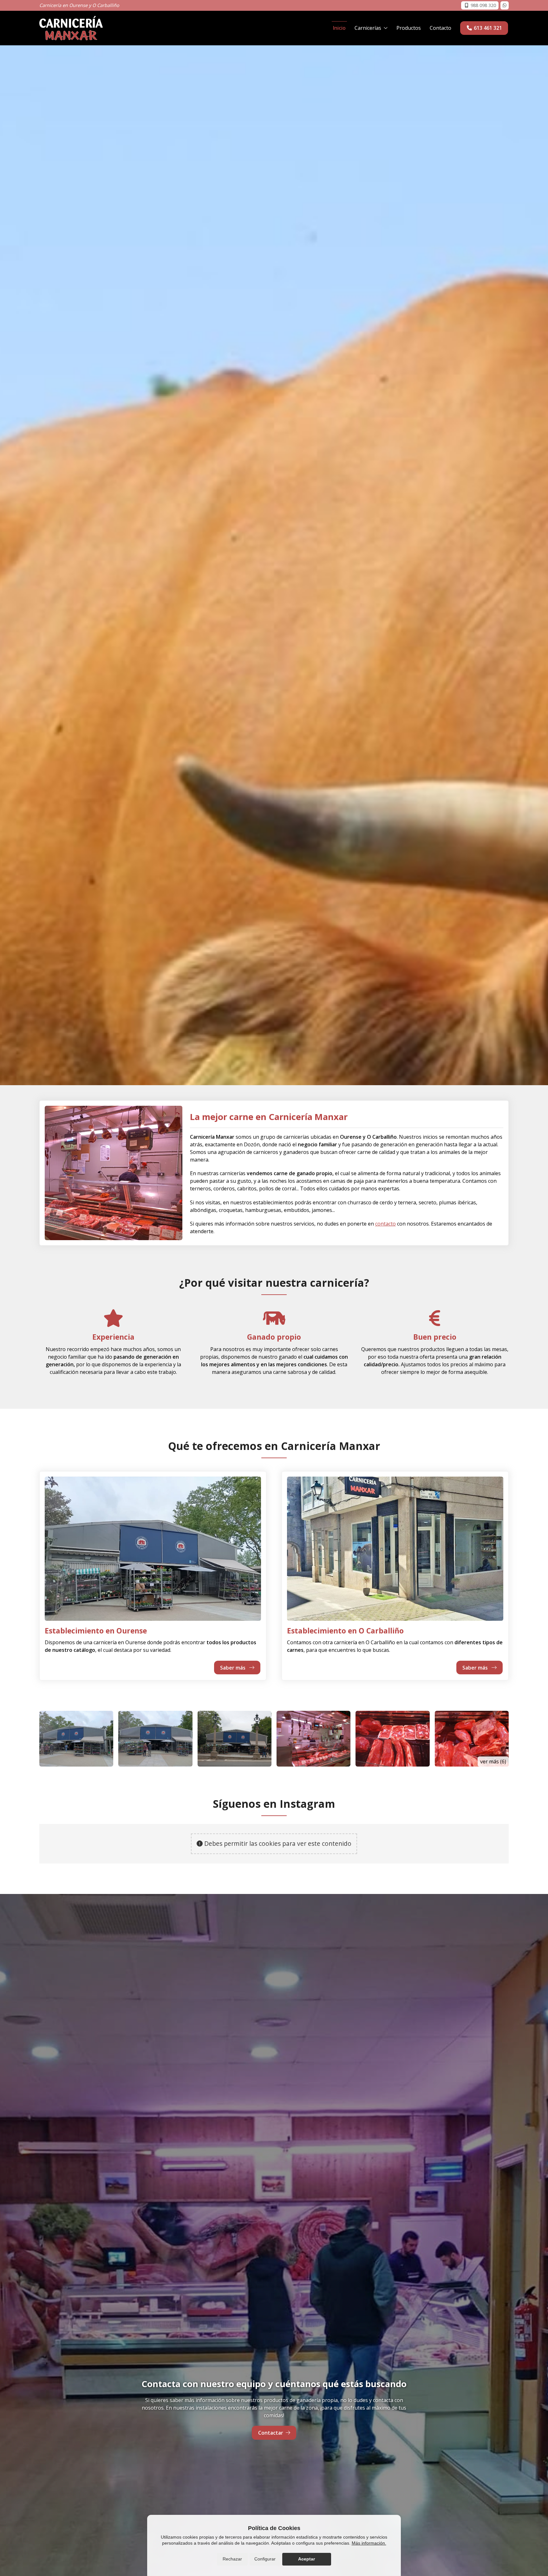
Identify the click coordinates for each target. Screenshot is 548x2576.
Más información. (369, 2543)
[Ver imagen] (76, 1739)
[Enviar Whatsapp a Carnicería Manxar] (505, 5)
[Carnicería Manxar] (71, 28)
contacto (385, 1224)
